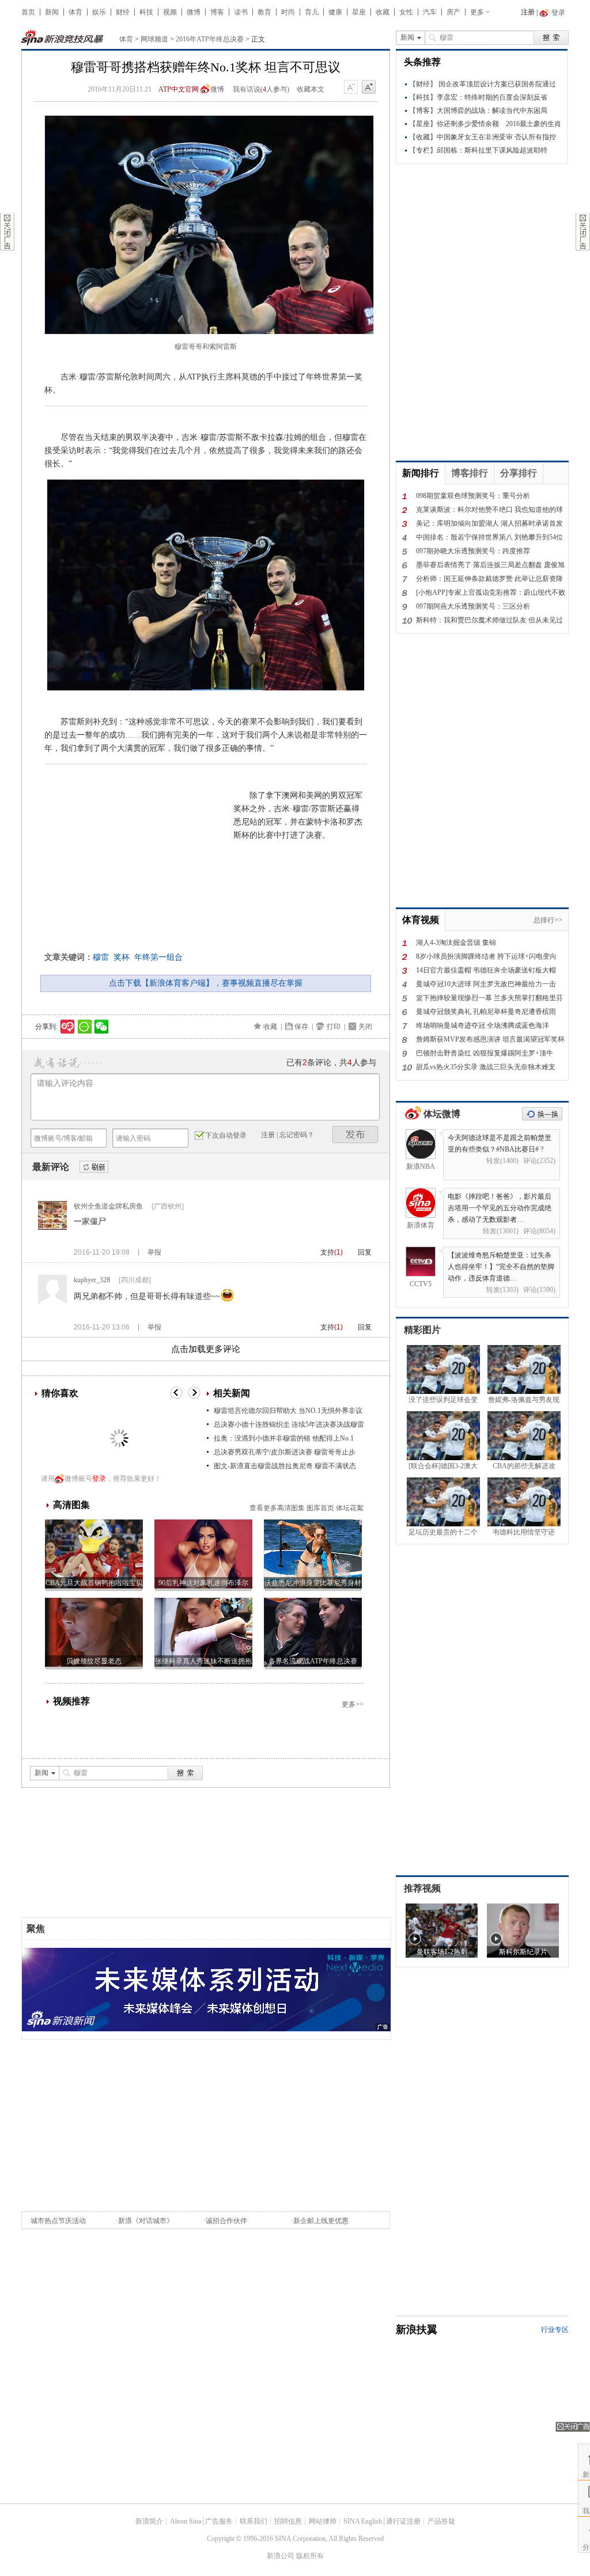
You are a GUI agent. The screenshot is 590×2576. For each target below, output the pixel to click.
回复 (365, 1252)
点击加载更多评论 (206, 1349)
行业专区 (555, 2330)
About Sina (186, 2521)
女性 (406, 12)
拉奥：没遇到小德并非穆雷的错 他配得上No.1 (284, 1438)
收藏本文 (311, 89)
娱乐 (99, 12)
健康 (335, 12)
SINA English (363, 2521)
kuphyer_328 (92, 1280)
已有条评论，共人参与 (331, 1063)
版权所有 (310, 2556)
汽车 (430, 12)
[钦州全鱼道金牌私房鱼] (52, 1228)
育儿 (312, 12)
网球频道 (154, 39)
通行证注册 (403, 2521)
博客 (217, 12)
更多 (477, 12)
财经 (123, 12)
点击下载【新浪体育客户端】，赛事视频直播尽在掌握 (206, 983)
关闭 (365, 1027)
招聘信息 (288, 2521)
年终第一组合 (158, 957)
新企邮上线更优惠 (321, 2221)
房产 (453, 12)
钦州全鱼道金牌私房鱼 (108, 1206)
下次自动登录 (226, 1135)
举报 (154, 1252)
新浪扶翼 (417, 2330)
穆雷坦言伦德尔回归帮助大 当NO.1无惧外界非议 (288, 1411)
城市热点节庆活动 (58, 2221)
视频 (170, 12)
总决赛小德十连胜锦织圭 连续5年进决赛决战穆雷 (289, 1424)
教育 (264, 12)
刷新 (94, 1167)
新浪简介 (149, 2521)
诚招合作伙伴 (226, 2221)
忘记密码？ (297, 1135)
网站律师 (323, 2521)
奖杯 (122, 957)
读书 (241, 12)
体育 (75, 12)
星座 (359, 12)
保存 (301, 1027)
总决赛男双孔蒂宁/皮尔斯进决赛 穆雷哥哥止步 (285, 1452)
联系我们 (254, 2521)
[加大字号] (369, 88)
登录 (99, 1479)
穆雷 (101, 957)
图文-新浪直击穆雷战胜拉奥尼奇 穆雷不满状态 (285, 1466)
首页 (28, 12)
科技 (146, 12)
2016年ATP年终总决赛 (210, 39)
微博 (194, 12)
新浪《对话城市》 (146, 2221)
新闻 (52, 12)
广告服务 (219, 2521)
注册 (528, 12)
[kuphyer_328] (52, 1301)
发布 (355, 1135)
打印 (334, 1027)
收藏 (383, 12)
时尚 (288, 12)
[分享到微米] (68, 1027)
